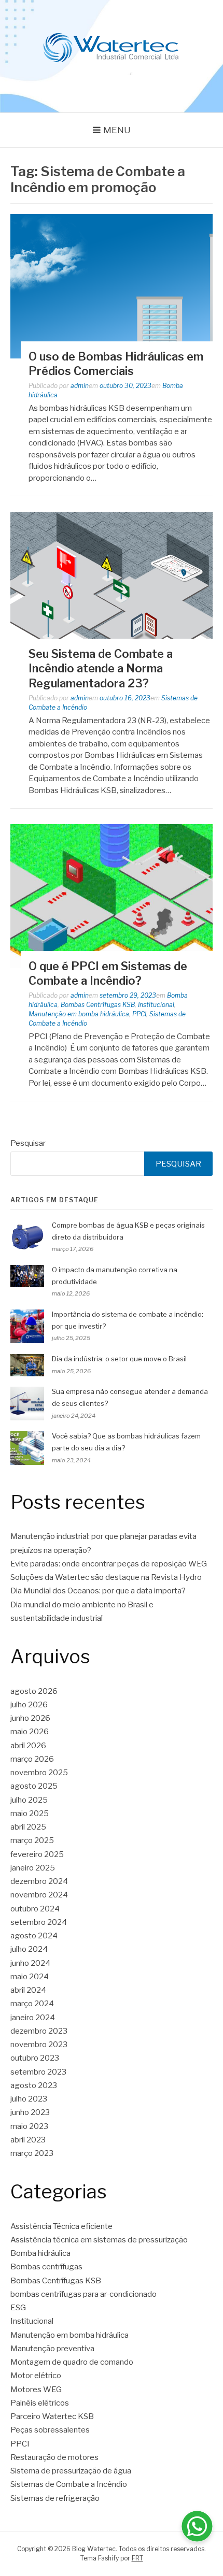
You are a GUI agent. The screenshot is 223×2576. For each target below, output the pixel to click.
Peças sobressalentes (50, 2430)
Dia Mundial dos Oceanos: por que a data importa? (98, 1591)
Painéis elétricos (40, 2403)
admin (80, 386)
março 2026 (32, 1759)
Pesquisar (28, 1143)
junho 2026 (30, 1718)
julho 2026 (29, 1705)
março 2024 (32, 2004)
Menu (117, 130)
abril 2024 (28, 1990)
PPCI (139, 1014)
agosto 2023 (34, 2085)
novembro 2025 (39, 1773)
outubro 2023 (35, 2058)
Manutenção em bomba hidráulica (79, 1014)
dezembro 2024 (39, 1881)
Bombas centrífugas (46, 2267)
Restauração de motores (54, 2457)
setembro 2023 (38, 2072)
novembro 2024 (39, 1895)
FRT (137, 2558)
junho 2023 (30, 2112)
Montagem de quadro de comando (72, 2362)
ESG (18, 2308)
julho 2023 (29, 2099)
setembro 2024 (39, 1922)
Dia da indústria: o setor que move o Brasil (119, 1359)
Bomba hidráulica (40, 2253)
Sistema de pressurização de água (71, 2471)
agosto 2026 (34, 1691)
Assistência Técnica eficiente (61, 2226)
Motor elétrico (36, 2376)
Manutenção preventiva (52, 2349)
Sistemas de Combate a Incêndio (69, 2484)
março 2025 (32, 1840)
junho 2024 (30, 1963)
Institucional (156, 1005)
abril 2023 (28, 2140)
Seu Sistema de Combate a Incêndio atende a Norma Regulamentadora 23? (101, 668)
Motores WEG (36, 2390)
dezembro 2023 (39, 2031)
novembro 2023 (39, 2045)
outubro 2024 (35, 1909)
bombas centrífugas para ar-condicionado (83, 2294)
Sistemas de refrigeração (55, 2498)
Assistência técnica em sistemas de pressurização (99, 2240)
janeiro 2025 (33, 1868)
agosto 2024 (34, 1936)
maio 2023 (29, 2126)
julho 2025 (29, 1800)
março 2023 (32, 2153)
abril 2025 (28, 1827)
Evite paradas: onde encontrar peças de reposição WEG (109, 1564)
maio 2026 (30, 1732)
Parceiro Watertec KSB (52, 2416)
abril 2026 (28, 1746)
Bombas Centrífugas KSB (98, 1005)
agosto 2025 (34, 1786)
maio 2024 (30, 1977)
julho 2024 (29, 1949)
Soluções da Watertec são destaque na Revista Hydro (106, 1577)
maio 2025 (30, 1814)
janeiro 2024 (33, 2018)
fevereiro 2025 (37, 1854)
